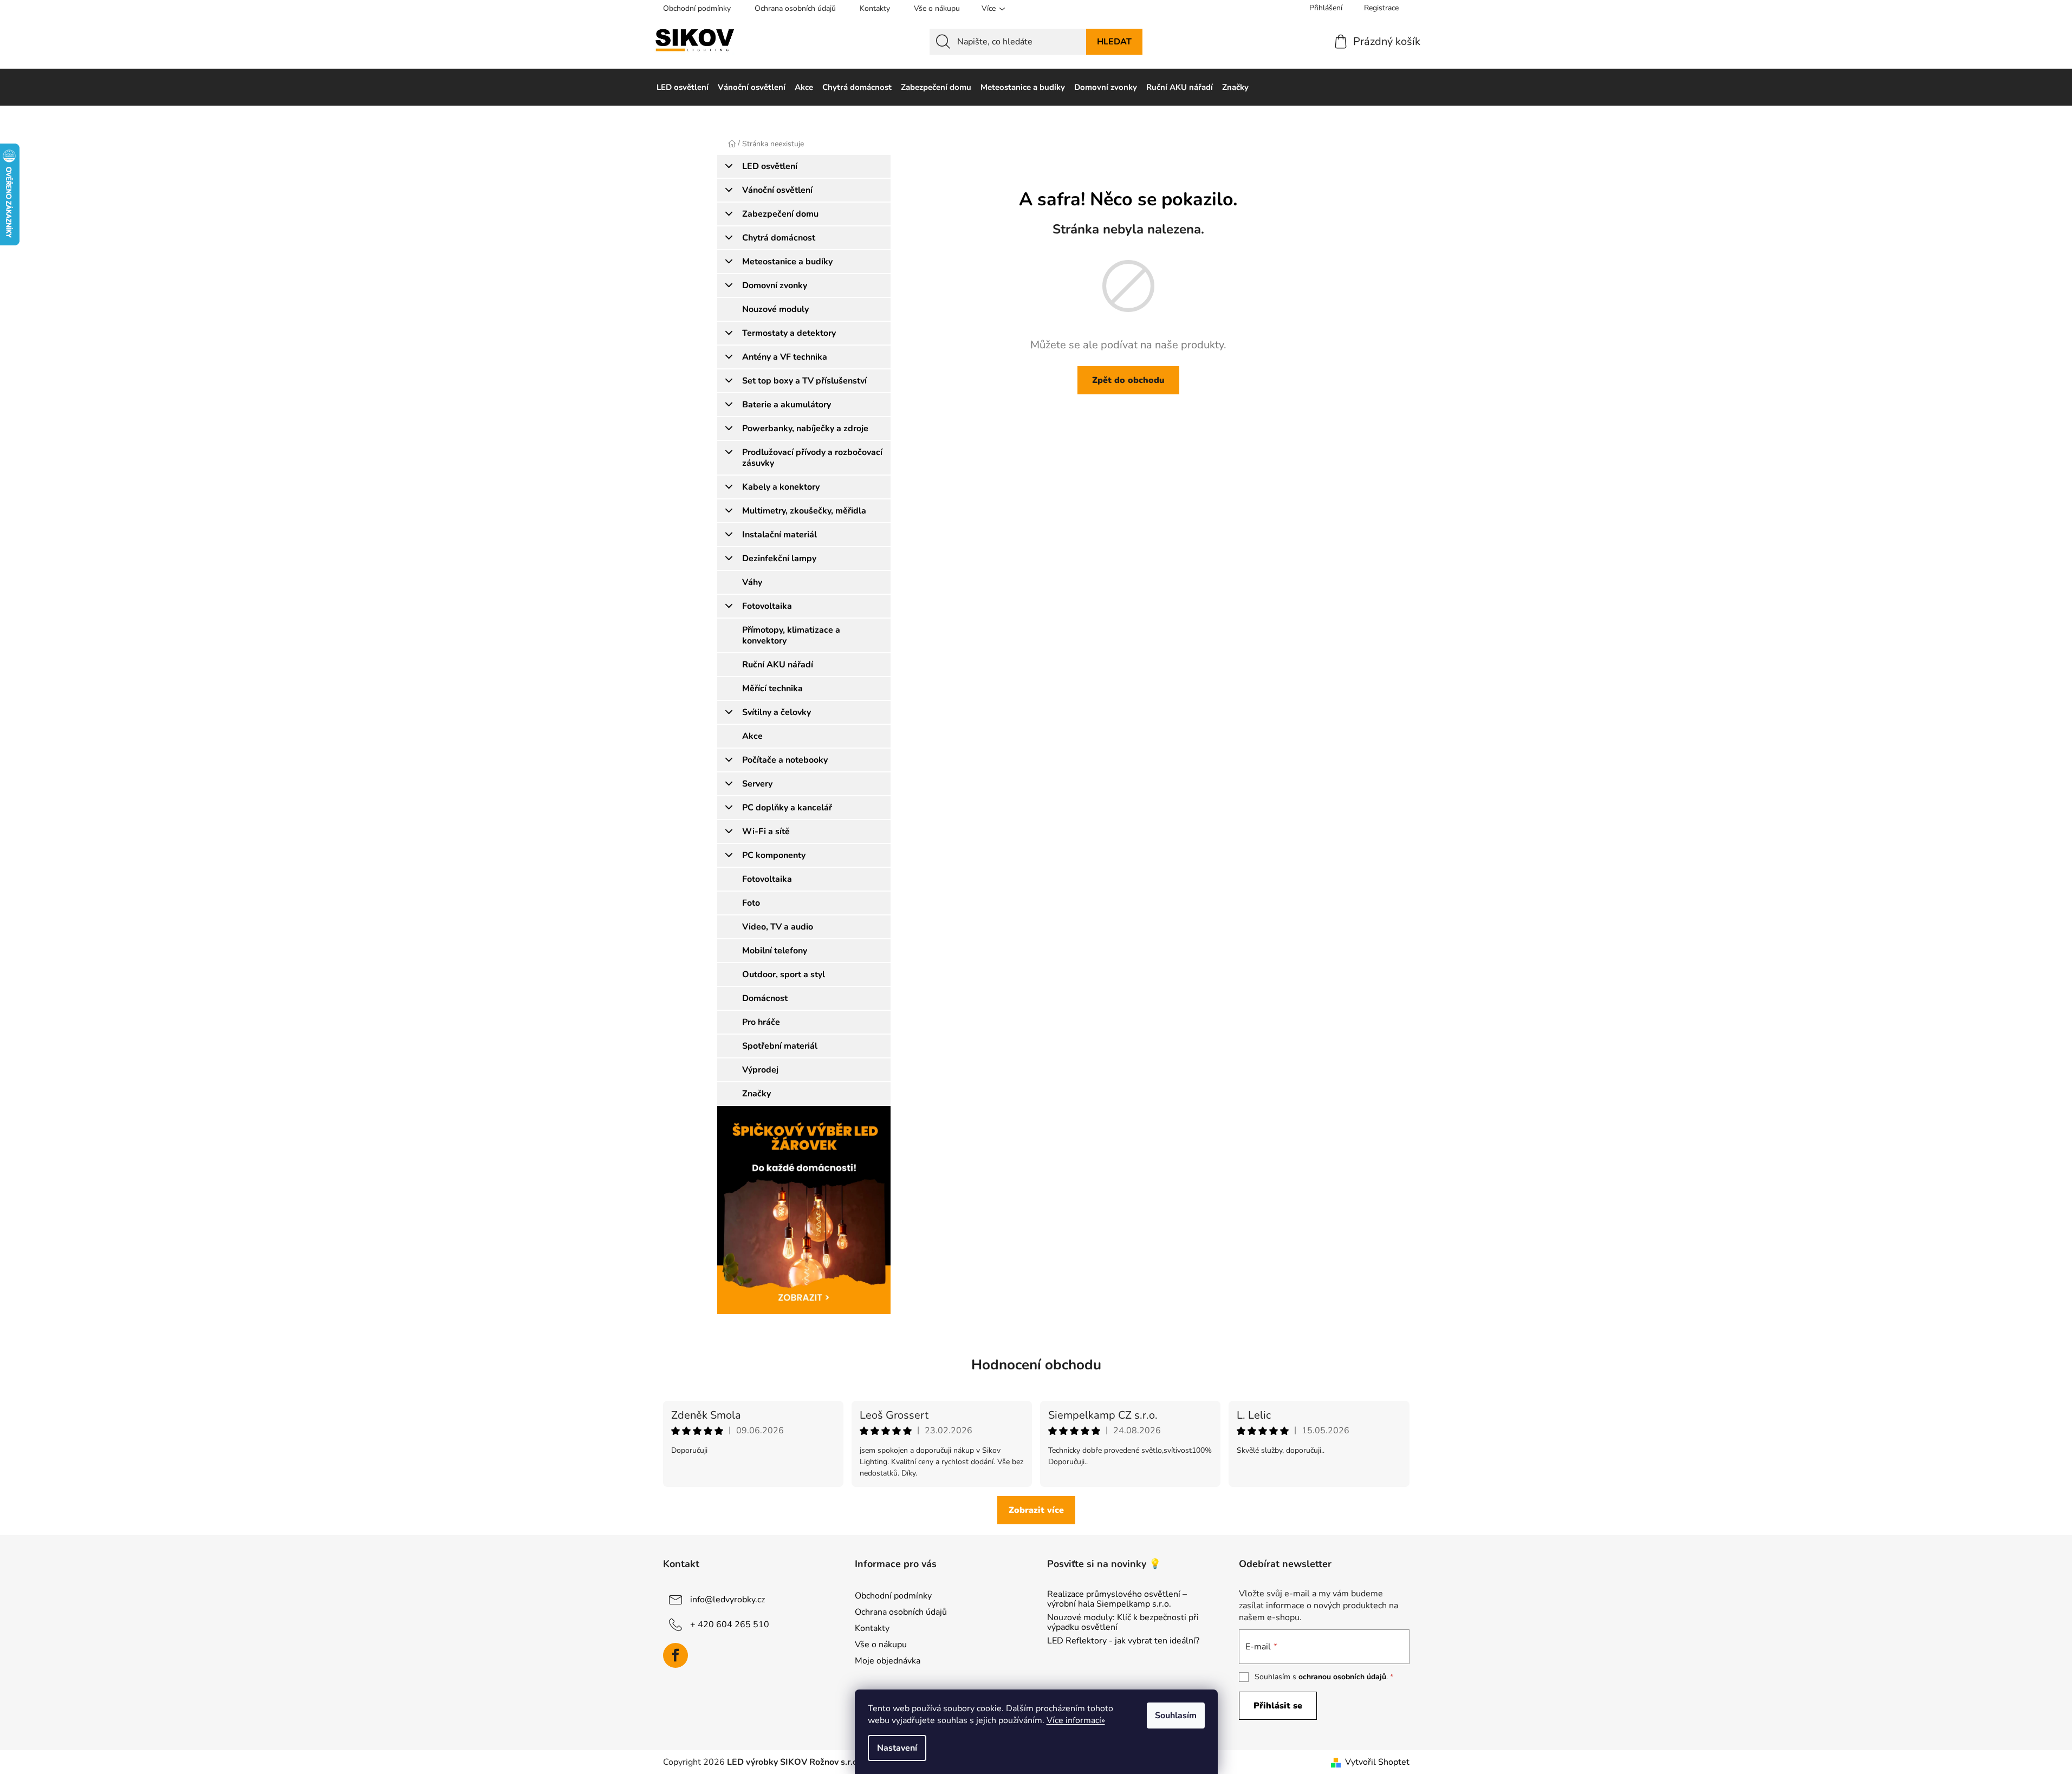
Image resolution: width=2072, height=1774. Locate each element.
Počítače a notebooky (785, 760)
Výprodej (760, 1070)
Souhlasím (1176, 1715)
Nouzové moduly (775, 309)
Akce (752, 736)
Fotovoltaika (767, 606)
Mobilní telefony (775, 951)
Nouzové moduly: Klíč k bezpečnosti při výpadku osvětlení (1123, 1623)
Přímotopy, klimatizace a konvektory (791, 635)
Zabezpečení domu (780, 214)
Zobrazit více (1036, 1510)
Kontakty (875, 8)
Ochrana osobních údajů (795, 8)
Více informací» (1076, 1720)
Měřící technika (772, 688)
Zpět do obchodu (1128, 380)
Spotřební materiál (780, 1046)
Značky (756, 1094)
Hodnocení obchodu (1036, 1365)
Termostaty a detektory (789, 333)
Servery (757, 784)
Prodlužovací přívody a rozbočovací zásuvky (812, 458)
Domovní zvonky (775, 285)
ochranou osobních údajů (1342, 1677)
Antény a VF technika (785, 357)
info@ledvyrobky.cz (728, 1600)
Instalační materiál (780, 535)
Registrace (1381, 8)
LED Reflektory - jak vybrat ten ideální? (1123, 1641)
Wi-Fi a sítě (766, 831)
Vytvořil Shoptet (1377, 1762)
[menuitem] (683, 87)
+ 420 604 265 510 (730, 1624)
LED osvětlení (770, 166)
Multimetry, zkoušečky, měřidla (804, 511)
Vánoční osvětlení (777, 190)
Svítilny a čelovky (777, 712)
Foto (751, 903)
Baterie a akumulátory (787, 405)
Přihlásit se (1278, 1706)
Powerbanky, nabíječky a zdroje (805, 428)
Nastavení (897, 1748)
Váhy (752, 582)
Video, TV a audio (778, 927)
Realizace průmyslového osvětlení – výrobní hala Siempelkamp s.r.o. (1117, 1599)
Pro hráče (761, 1022)
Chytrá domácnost (779, 238)
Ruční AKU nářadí (778, 665)
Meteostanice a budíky (787, 262)
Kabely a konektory (781, 487)
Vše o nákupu (937, 8)
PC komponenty (774, 855)
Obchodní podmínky (697, 8)
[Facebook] (675, 1655)
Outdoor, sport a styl (784, 974)
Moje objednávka (888, 1661)
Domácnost (765, 998)
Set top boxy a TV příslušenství (804, 381)
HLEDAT (1114, 42)
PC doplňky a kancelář (787, 808)
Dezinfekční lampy (779, 558)
